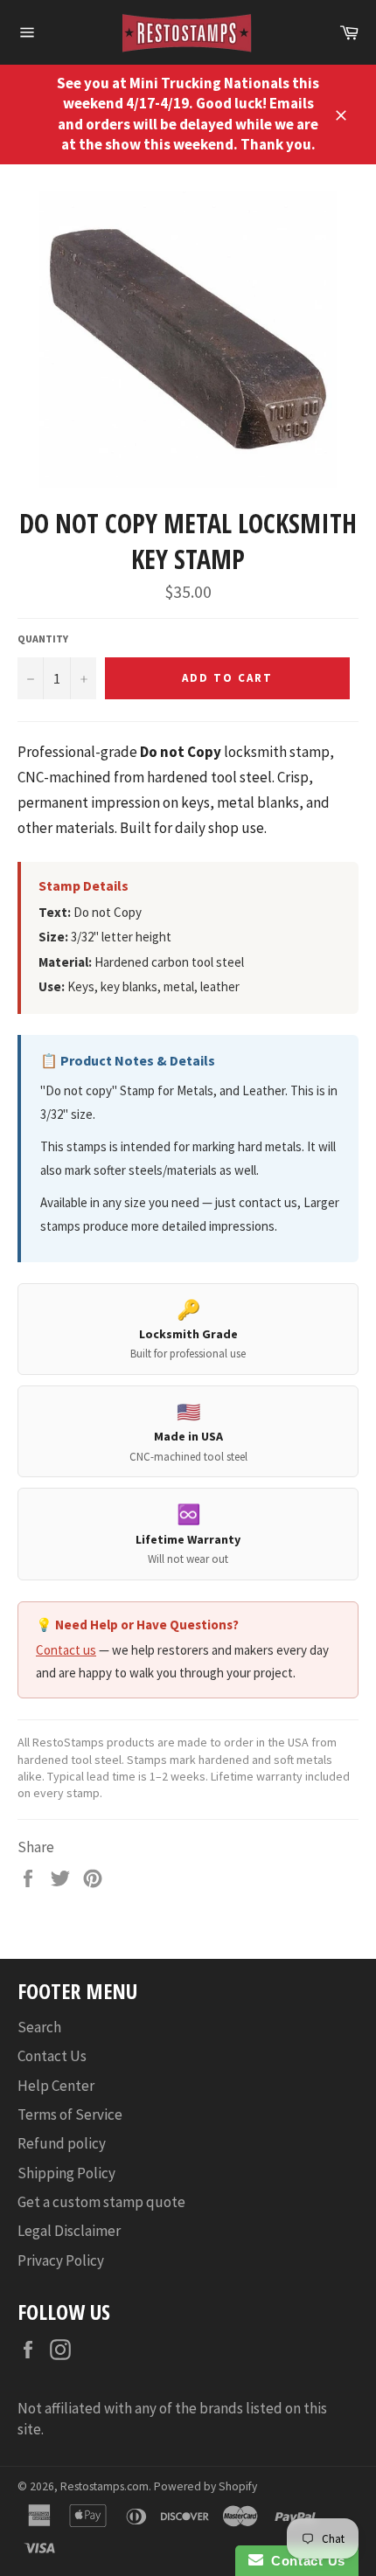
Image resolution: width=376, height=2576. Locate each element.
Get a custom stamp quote (101, 2202)
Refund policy (62, 2143)
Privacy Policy (61, 2260)
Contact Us (52, 2056)
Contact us (66, 1650)
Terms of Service (70, 2114)
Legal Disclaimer (69, 2231)
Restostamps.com (104, 2486)
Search (39, 2027)
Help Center (56, 2086)
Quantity (43, 639)
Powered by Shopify (205, 2486)
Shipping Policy (66, 2173)
